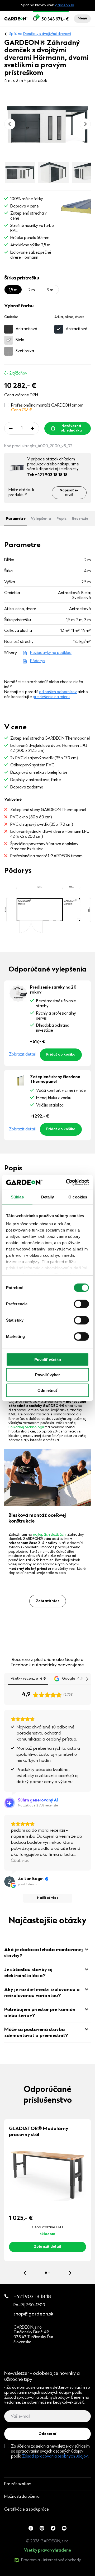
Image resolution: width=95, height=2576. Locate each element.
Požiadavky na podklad (51, 653)
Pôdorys (38, 661)
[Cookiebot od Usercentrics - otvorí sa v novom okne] (67, 1182)
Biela (20, 340)
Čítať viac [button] (20, 1861)
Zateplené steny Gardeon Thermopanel (55, 1080)
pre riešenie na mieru (51, 697)
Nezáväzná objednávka (71, 428)
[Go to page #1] (46, 2273)
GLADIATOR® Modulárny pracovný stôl (39, 2132)
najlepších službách (49, 1535)
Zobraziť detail (22, 1055)
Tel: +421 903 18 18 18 (47, 475)
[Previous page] (10, 124)
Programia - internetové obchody (51, 2560)
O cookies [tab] (78, 1197)
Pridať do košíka (61, 1055)
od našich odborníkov (58, 692)
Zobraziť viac (48, 1601)
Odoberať (47, 2434)
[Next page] (85, 124)
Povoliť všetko (48, 1359)
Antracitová (26, 329)
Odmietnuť (47, 1390)
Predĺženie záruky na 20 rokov (53, 990)
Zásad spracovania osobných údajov (55, 2456)
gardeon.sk (65, 6)
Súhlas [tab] (17, 1197)
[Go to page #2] (49, 2273)
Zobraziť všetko (29, 2573)
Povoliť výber (47, 1375)
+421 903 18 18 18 (32, 2297)
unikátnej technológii (26, 1427)
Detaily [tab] (48, 1197)
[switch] (81, 1304)
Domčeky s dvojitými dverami (47, 34)
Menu (82, 19)
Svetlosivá (25, 351)
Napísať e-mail (69, 493)
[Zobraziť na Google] (9, 1882)
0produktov (44, 2573)
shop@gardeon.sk (33, 2314)
